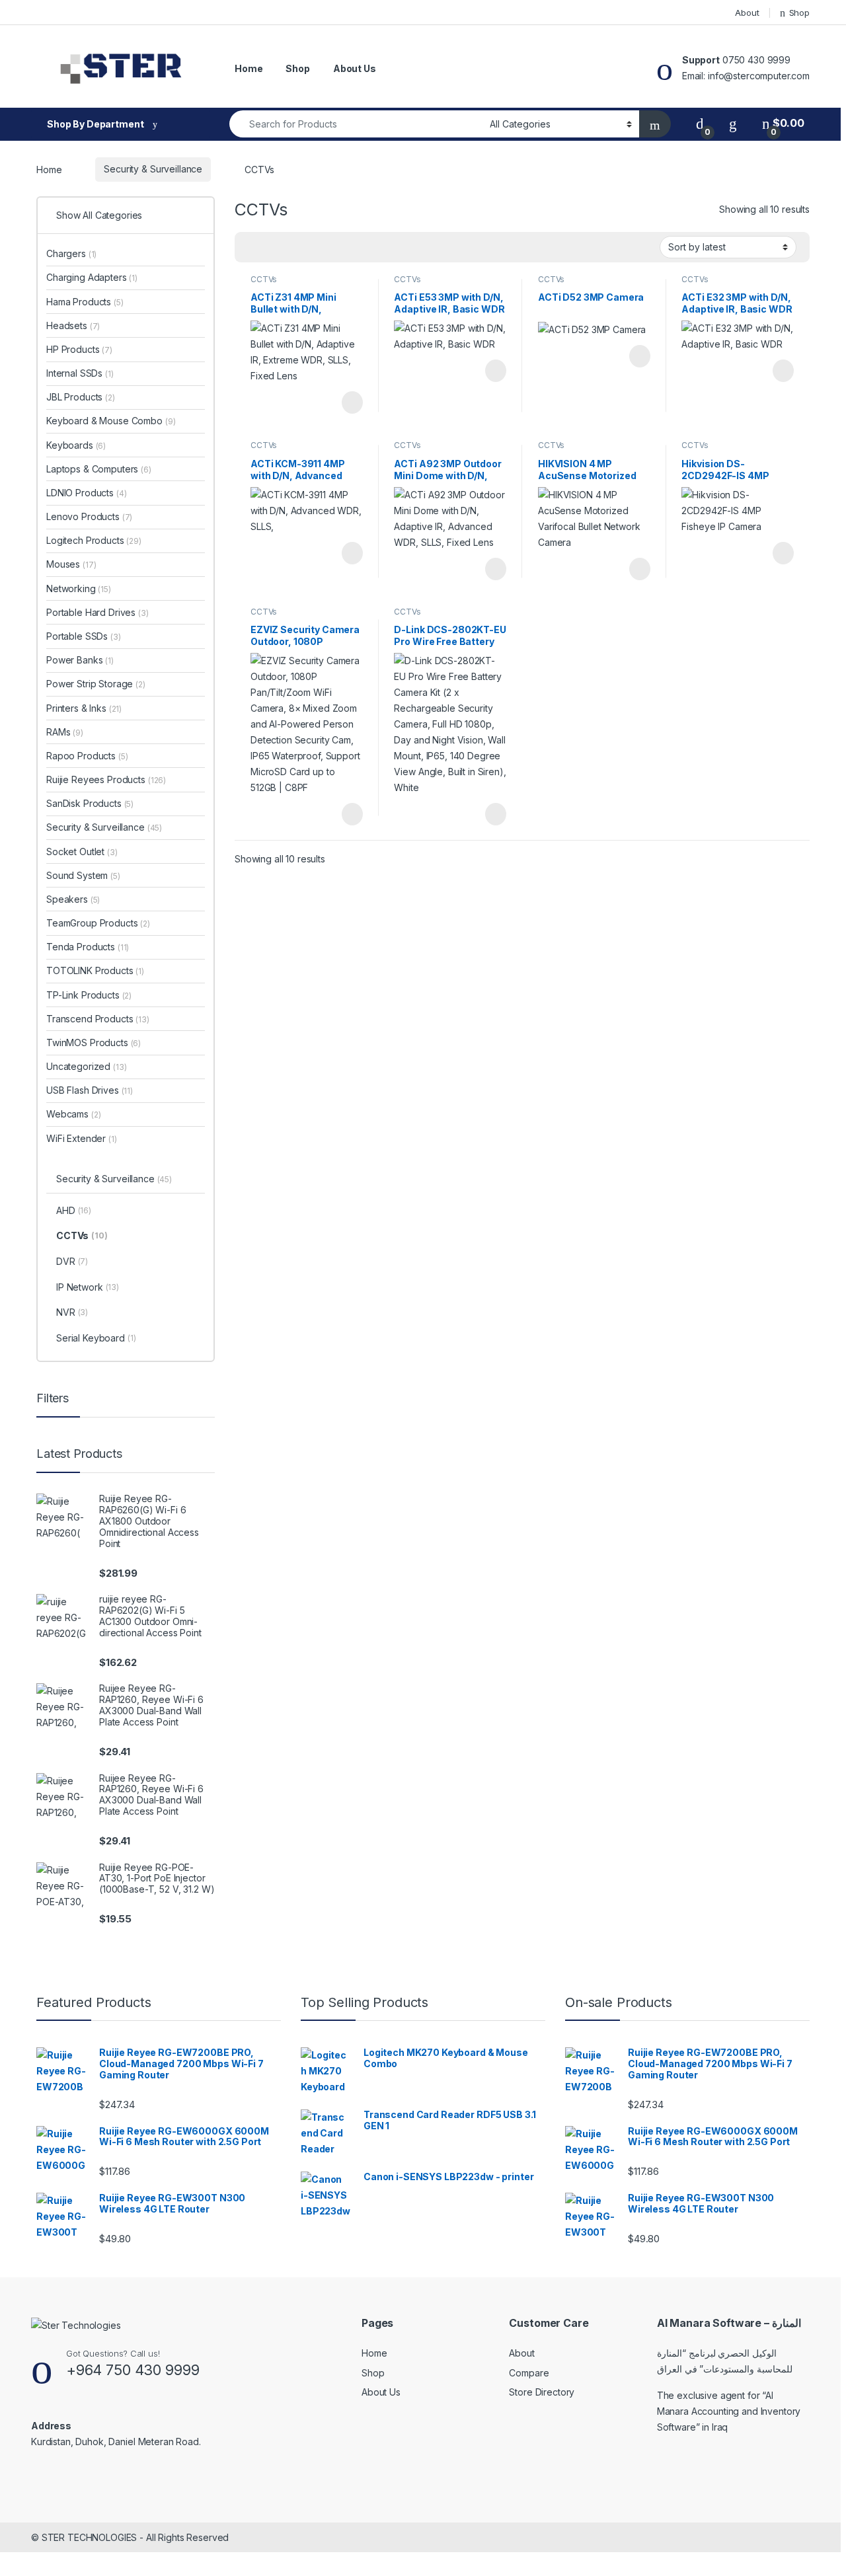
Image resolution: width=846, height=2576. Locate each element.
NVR (72, 1312)
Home (249, 68)
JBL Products (81, 397)
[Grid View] (252, 247)
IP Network (88, 1287)
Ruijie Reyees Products (106, 779)
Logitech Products (94, 540)
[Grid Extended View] (272, 247)
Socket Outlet (82, 852)
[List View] (291, 247)
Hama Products (85, 302)
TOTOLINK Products (95, 970)
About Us (355, 68)
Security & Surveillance (153, 169)
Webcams (73, 1114)
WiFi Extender (82, 1138)
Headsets (73, 325)
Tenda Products (88, 947)
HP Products (79, 349)
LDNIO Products (87, 493)
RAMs (65, 732)
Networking (79, 588)
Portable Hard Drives (97, 612)
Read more (351, 402)
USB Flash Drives (90, 1090)
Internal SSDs (80, 373)
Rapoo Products (87, 756)
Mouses (71, 564)
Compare (529, 2373)
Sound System (83, 875)
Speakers (73, 899)
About (747, 13)
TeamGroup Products (98, 923)
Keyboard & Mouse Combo (111, 421)
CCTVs (264, 279)
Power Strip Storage (96, 684)
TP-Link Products (89, 995)
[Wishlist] (733, 123)
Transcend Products (98, 1019)
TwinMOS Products (94, 1042)
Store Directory (542, 2392)
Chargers (71, 253)
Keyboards (76, 445)
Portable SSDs (84, 636)
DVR (72, 1261)
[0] (700, 123)
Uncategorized (87, 1066)
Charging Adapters (92, 277)
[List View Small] (310, 247)
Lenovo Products (89, 516)
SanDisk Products (90, 803)
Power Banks (80, 660)
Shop (799, 13)
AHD (74, 1210)
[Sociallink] (37, 2470)
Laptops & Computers (99, 469)
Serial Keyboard (96, 1338)
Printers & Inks (84, 708)
